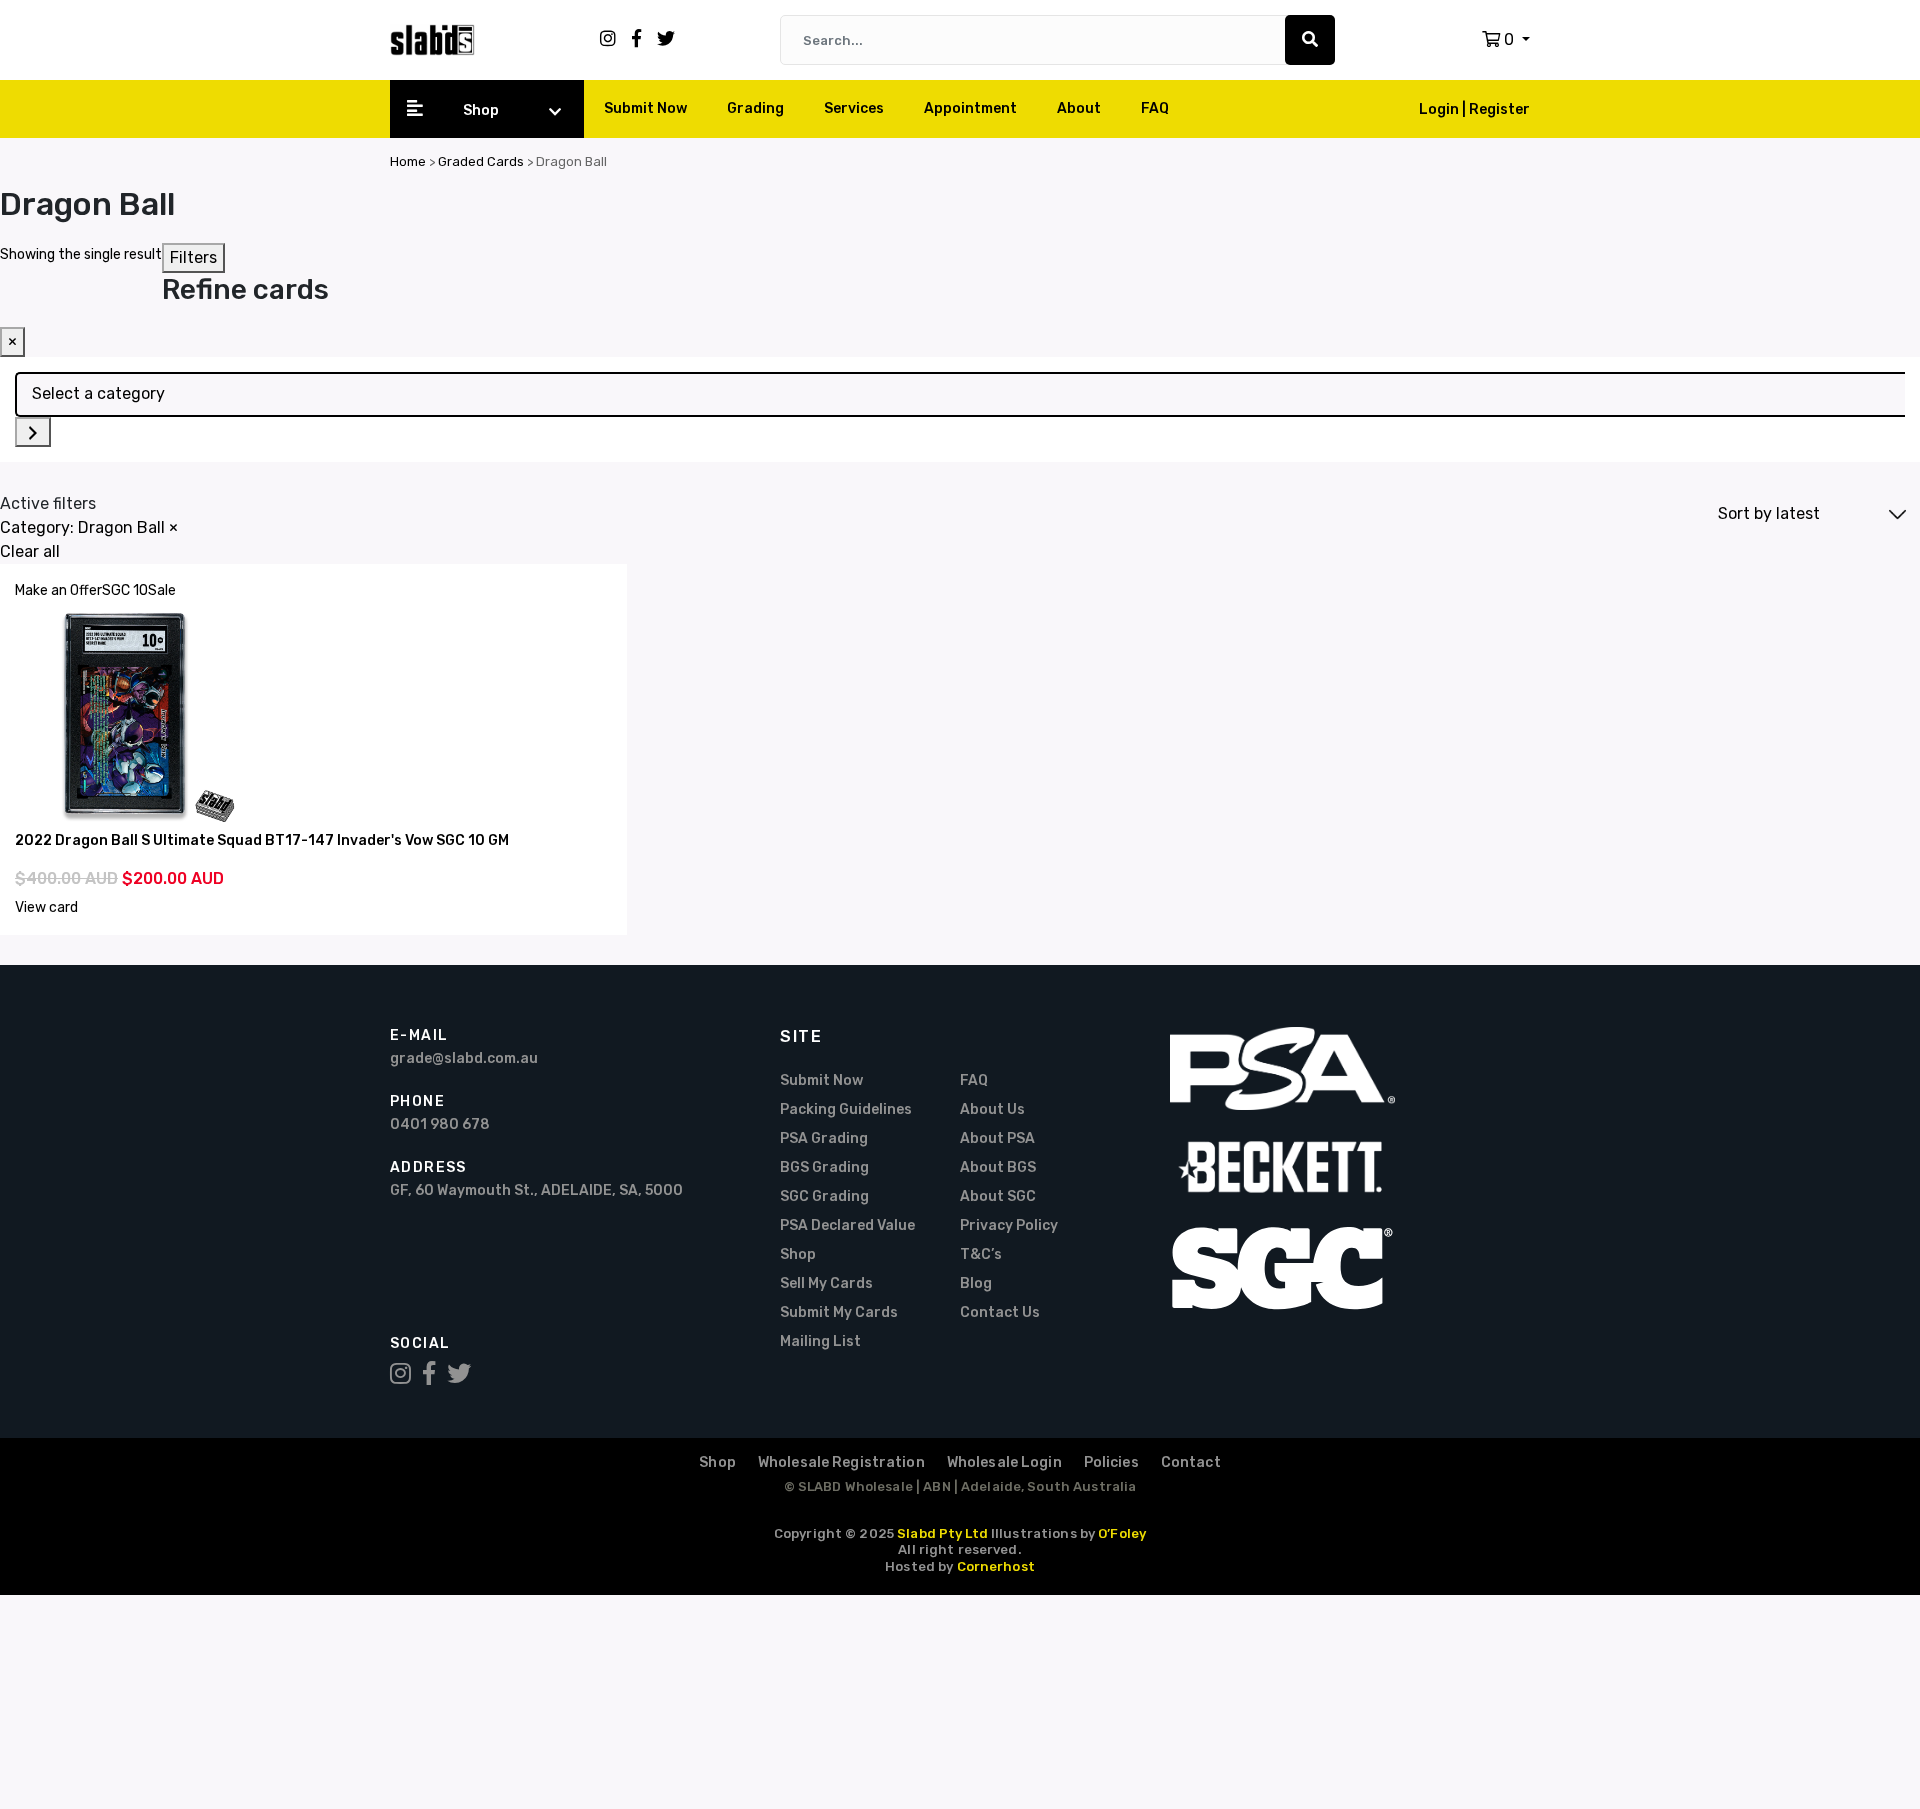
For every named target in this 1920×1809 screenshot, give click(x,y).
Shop (481, 110)
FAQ (1155, 108)
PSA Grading (824, 1138)
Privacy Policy (1009, 1225)
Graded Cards (481, 161)
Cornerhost (996, 1566)
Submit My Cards (839, 1312)
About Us (992, 1109)
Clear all (30, 551)
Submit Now (645, 108)
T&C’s (981, 1254)
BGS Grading (824, 1167)
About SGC (998, 1196)
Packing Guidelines (846, 1109)
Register (1499, 109)
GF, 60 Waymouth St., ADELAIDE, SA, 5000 (536, 1190)
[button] (1506, 39)
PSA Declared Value (847, 1225)
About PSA (997, 1138)
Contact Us (1000, 1312)
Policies (1111, 1462)
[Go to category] (33, 432)
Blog (976, 1283)
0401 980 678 (440, 1124)
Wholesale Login (1004, 1462)
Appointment (970, 108)
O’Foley (1122, 1533)
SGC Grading (824, 1196)
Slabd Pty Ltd (942, 1533)
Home (408, 161)
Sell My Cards (826, 1283)
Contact (1191, 1462)
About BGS (998, 1167)
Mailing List (820, 1341)
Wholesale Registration (841, 1462)
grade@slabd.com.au (464, 1058)
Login (1440, 109)
